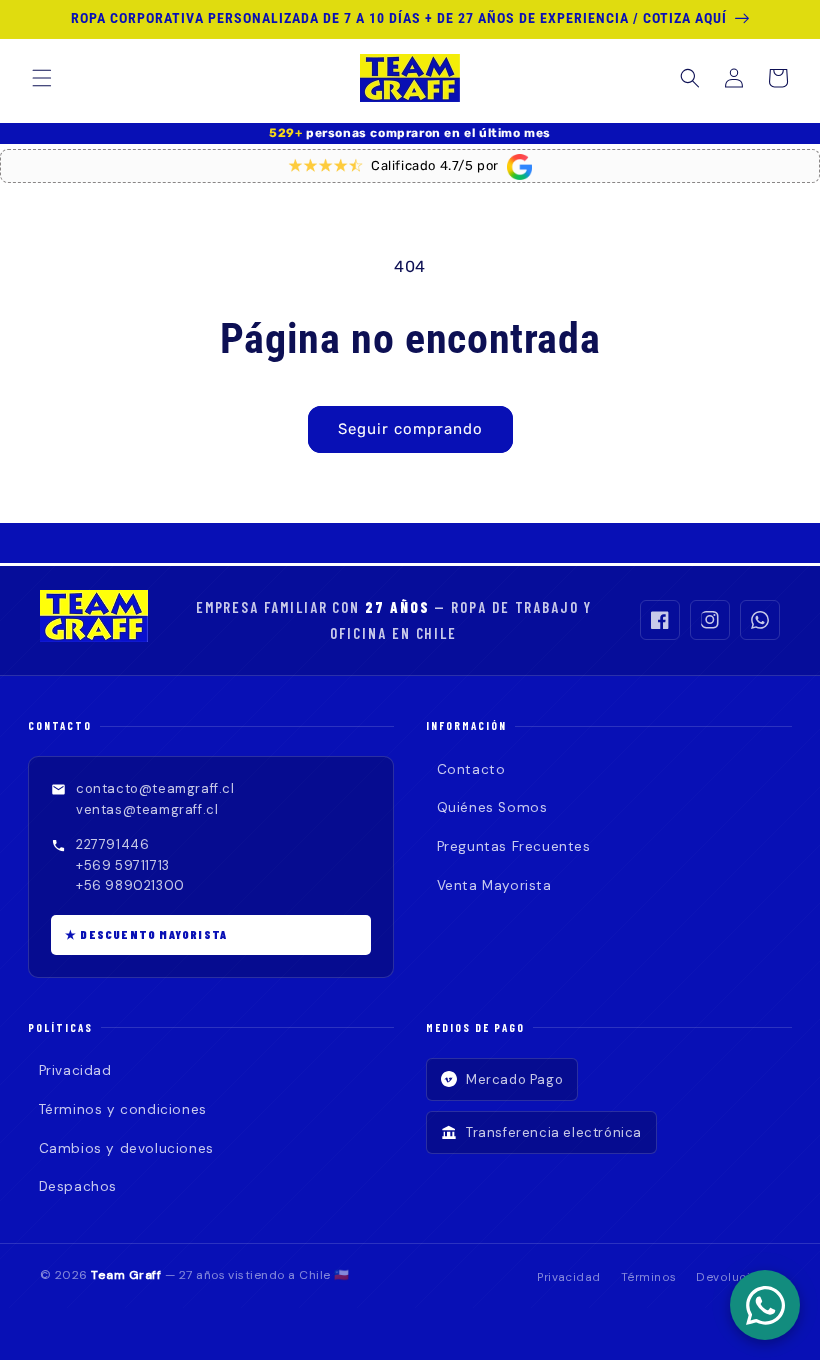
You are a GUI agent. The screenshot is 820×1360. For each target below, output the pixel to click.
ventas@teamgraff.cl (147, 809)
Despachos (78, 1186)
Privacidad (75, 1070)
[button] (42, 78)
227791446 (112, 844)
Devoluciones (738, 1277)
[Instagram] (710, 620)
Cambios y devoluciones (126, 1148)
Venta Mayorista (494, 885)
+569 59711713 (123, 865)
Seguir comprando (410, 429)
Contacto (471, 769)
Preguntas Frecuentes (514, 846)
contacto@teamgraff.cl (155, 788)
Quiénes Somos (492, 807)
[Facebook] (660, 620)
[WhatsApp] (760, 620)
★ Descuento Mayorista (146, 934)
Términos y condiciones (123, 1109)
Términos (649, 1277)
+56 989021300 (130, 885)
